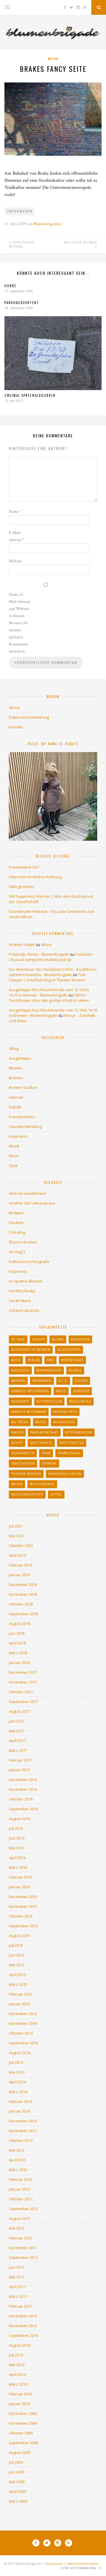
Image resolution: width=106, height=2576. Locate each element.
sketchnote (41, 1443)
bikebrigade (72, 1360)
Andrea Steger (22, 944)
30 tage (18, 1339)
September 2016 (23, 1809)
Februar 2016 (20, 1877)
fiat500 (15, 1107)
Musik (14, 1146)
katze (61, 1391)
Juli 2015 (16, 1945)
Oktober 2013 (21, 2140)
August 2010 (20, 2345)
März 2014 (18, 2092)
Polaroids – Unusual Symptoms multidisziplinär (52, 957)
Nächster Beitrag (81, 242)
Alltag (14, 1048)
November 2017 (23, 1682)
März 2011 (18, 2296)
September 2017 (23, 1702)
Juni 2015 (17, 1955)
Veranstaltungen (65, 1474)
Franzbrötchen (22, 1117)
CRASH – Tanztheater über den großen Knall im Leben (49, 998)
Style (13, 1166)
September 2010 (23, 2335)
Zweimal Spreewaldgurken (30, 395)
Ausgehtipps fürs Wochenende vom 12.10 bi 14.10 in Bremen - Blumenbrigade (53, 1013)
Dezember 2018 (23, 1585)
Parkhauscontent (22, 303)
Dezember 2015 (23, 1897)
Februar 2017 (20, 1760)
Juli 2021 (16, 1526)
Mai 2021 (17, 1536)
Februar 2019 (20, 1565)
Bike (50, 1360)
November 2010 (23, 2326)
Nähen (17, 1432)
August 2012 (20, 2218)
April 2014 (17, 2082)
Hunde (10, 286)
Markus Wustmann (29, 1412)
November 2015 (23, 1906)
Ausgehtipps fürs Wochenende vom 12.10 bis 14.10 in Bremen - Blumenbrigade (49, 992)
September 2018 (23, 1614)
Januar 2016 (19, 1887)
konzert (81, 1391)
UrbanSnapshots (24, 1310)
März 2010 (18, 2384)
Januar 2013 (19, 2189)
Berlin (34, 1360)
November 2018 (23, 1594)
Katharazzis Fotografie (29, 1262)
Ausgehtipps (20, 1058)
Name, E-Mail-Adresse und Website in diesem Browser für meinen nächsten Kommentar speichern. (20, 623)
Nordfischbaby (22, 1291)
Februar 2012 (20, 2238)
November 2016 (23, 1789)
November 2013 (23, 2131)
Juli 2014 (16, 2062)
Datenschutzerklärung (29, 717)
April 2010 (17, 2374)
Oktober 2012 (21, 2199)
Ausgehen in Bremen (31, 1350)
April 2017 (17, 1741)
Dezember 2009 (23, 2413)
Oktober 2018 (21, 1604)
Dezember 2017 (23, 1672)
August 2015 (20, 1936)
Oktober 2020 (21, 1546)
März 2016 (18, 1867)
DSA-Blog (17, 1232)
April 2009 (17, 2491)
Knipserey (18, 1271)
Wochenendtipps (27, 1494)
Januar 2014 (19, 2111)
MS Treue (20, 1422)
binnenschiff (49, 1370)
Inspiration (18, 1136)
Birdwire (16, 1213)
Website (15, 561)
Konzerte (20, 1401)
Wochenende (42, 1484)
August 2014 (20, 2053)
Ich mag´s (17, 1252)
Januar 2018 (19, 1663)
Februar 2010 (20, 2394)
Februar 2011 (20, 2306)
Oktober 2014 (21, 2033)
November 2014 (23, 2023)
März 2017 (18, 1750)
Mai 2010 (17, 2365)
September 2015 (23, 1926)
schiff (17, 1443)
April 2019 (17, 1555)
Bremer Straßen (23, 1087)
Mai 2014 (17, 2072)
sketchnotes (72, 1443)
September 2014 (23, 2043)
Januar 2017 (19, 1770)
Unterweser (20, 211)
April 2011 (17, 2287)
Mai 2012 (17, 2228)
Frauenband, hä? (24, 867)
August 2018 (20, 1624)
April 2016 (17, 1858)
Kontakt (16, 727)
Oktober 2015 (21, 1916)
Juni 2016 (17, 1838)
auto (16, 1360)
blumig (75, 1370)
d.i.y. (63, 1381)
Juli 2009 (16, 2462)
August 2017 (20, 1711)
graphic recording (30, 1391)
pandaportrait (44, 1432)
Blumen (16, 1068)
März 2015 (18, 1984)
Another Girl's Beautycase (32, 1203)
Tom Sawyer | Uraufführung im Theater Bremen (47, 977)
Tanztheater (23, 1463)
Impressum (54, 2563)
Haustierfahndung (25, 1127)
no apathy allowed (25, 1281)
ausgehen (80, 1339)
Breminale (42, 1381)
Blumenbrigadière (47, 224)
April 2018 (17, 1643)
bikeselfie (20, 1370)
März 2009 (18, 2501)
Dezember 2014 (23, 2014)
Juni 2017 (17, 1721)
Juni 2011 (17, 2267)
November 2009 (23, 2423)
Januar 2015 (19, 2004)
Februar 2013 (20, 2179)
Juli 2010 (16, 2355)
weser (17, 1484)
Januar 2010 (19, 2404)
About (14, 707)
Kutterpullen (49, 1401)
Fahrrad (16, 1097)
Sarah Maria (20, 1301)
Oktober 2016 (21, 1799)
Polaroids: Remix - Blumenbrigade (39, 954)
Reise (53, 59)
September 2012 (23, 2209)
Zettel (56, 1494)
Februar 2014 (20, 2101)
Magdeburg (80, 1401)
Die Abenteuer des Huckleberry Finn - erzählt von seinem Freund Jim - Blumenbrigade (53, 972)
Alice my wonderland (27, 1193)
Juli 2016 (16, 1828)
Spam (46, 1453)
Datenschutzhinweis (83, 2563)
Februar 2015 (20, 1994)
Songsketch (23, 1453)
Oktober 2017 (21, 1692)
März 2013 (18, 2170)
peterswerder (79, 1432)
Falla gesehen (21, 887)
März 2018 (18, 1653)
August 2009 (20, 2452)
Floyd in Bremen (23, 1242)
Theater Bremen (26, 1474)
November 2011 (23, 2248)
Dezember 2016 (23, 1780)
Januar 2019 (19, 1575)
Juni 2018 (17, 1633)
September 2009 (23, 2443)
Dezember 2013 (23, 2121)
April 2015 (17, 1975)
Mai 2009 (17, 2482)
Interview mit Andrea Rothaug (35, 877)
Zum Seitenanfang (79, 2568)
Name (15, 512)
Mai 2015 (17, 1965)
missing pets (65, 1412)
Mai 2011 (17, 2277)
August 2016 (20, 1819)
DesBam (16, 1223)
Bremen (16, 1078)
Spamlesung (69, 1453)
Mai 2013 (17, 2150)
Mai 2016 (17, 1848)
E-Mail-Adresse (16, 536)
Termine (49, 1463)
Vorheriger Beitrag (22, 244)
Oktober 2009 (21, 2433)
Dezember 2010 (23, 2316)
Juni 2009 (17, 2472)
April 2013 (17, 2160)
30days (38, 1339)
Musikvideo (64, 1422)
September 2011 (23, 2257)
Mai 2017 (17, 1731)
